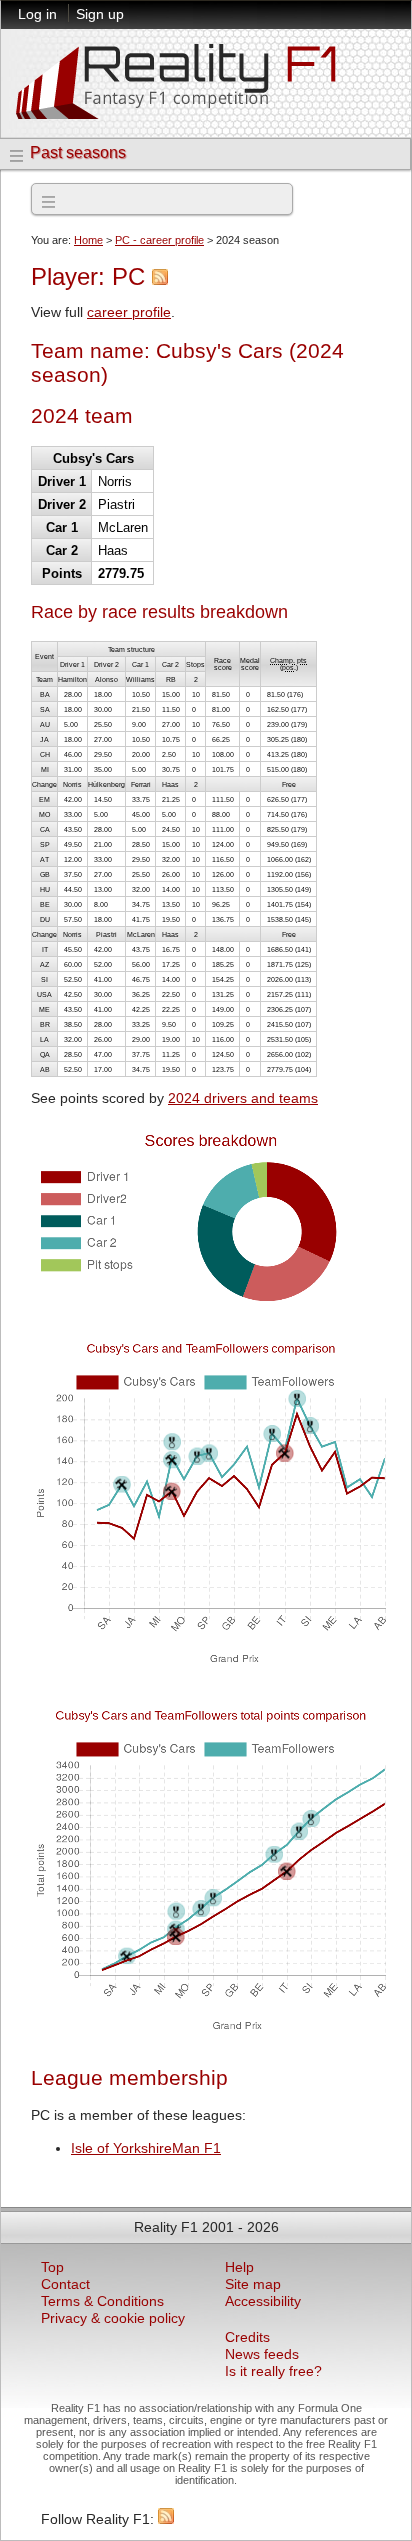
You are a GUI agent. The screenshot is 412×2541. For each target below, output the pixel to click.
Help (239, 2267)
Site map (253, 2284)
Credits (247, 2337)
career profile (129, 312)
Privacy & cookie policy (113, 2318)
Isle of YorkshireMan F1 (146, 2148)
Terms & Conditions (102, 2301)
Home (88, 240)
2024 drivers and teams (243, 1098)
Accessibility (263, 2301)
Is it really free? (273, 2371)
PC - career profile (159, 240)
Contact (65, 2284)
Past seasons (78, 152)
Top (52, 2267)
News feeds (262, 2354)
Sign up (100, 14)
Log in (37, 14)
